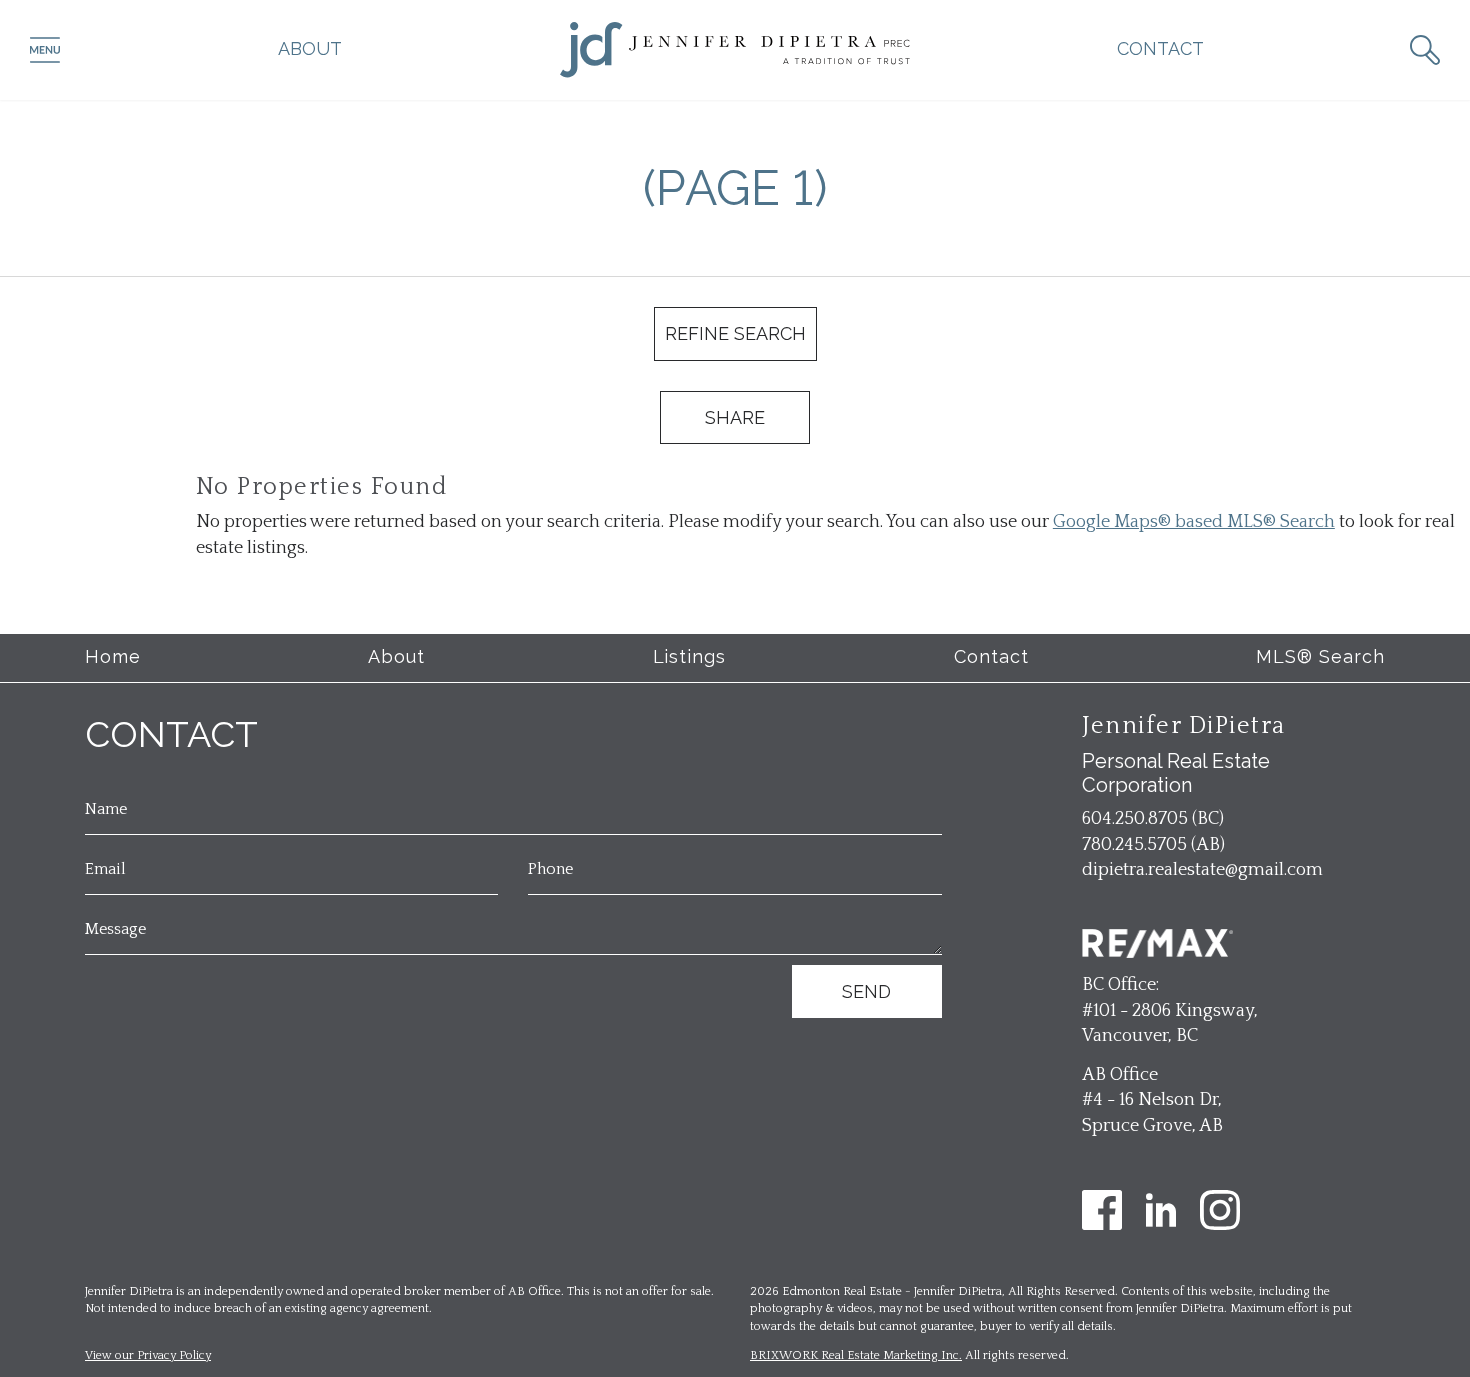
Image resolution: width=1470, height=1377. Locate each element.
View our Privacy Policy (148, 1355)
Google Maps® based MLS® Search (1194, 522)
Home (113, 656)
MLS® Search (1320, 656)
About (310, 48)
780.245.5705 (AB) (1153, 845)
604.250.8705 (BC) (1153, 819)
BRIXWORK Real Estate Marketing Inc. (856, 1355)
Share (735, 417)
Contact (1160, 48)
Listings (690, 656)
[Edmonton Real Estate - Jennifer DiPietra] (735, 49)
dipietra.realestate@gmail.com (1202, 870)
